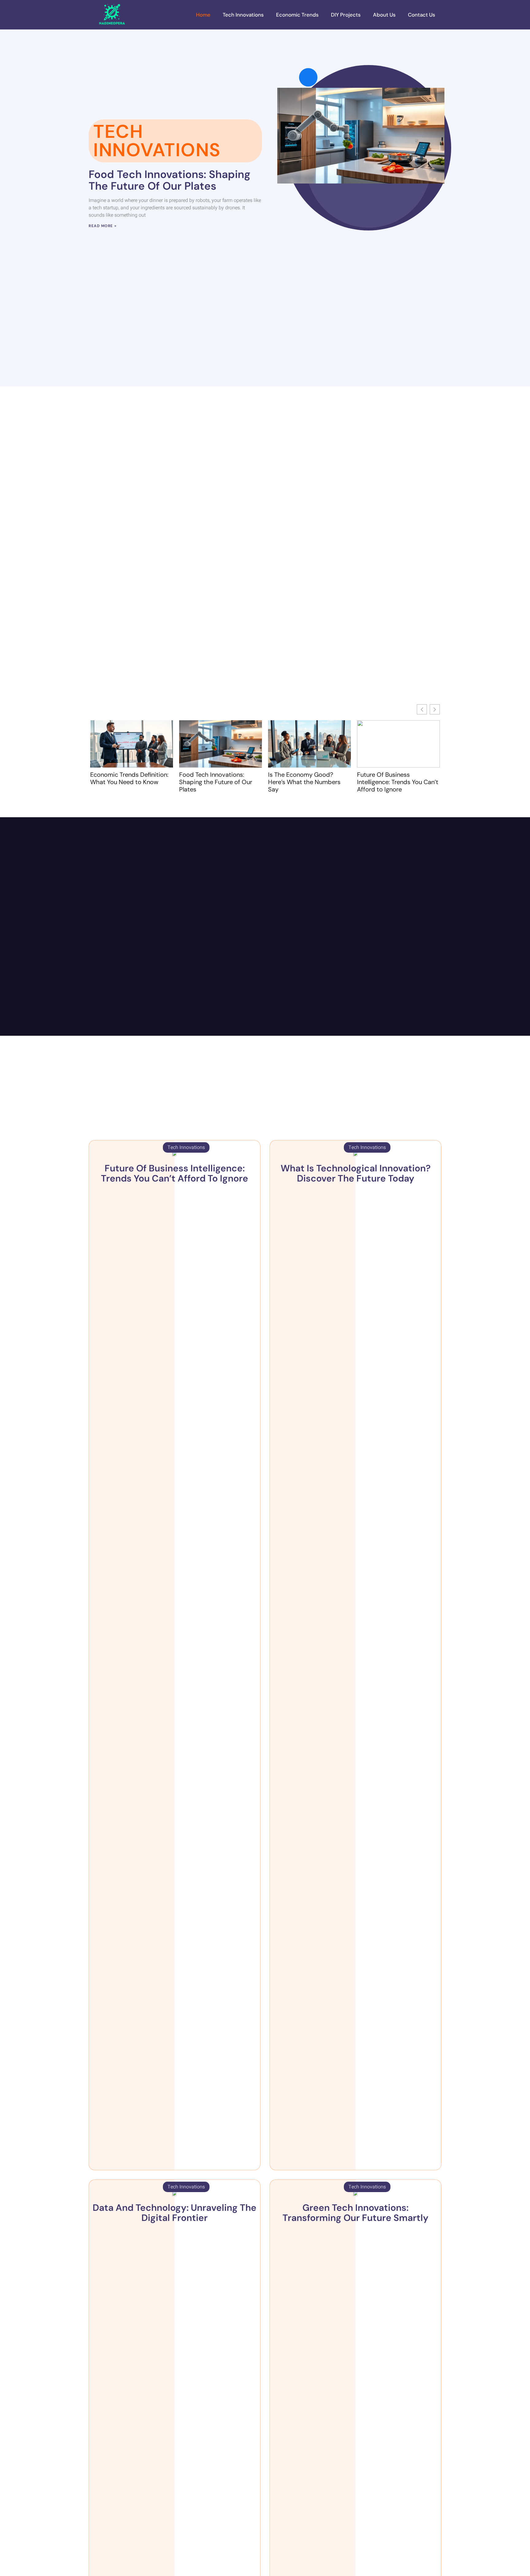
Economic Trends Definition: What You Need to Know (129, 778)
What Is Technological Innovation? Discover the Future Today (356, 1173)
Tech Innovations (243, 15)
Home (203, 15)
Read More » (103, 226)
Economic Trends (297, 15)
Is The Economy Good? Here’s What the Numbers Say (304, 782)
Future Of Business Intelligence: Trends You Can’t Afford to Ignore (398, 782)
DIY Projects (346, 15)
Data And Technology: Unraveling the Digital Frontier (175, 2213)
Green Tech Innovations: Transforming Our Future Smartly (355, 2213)
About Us (384, 15)
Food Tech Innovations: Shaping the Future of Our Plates (169, 180)
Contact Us (422, 15)
